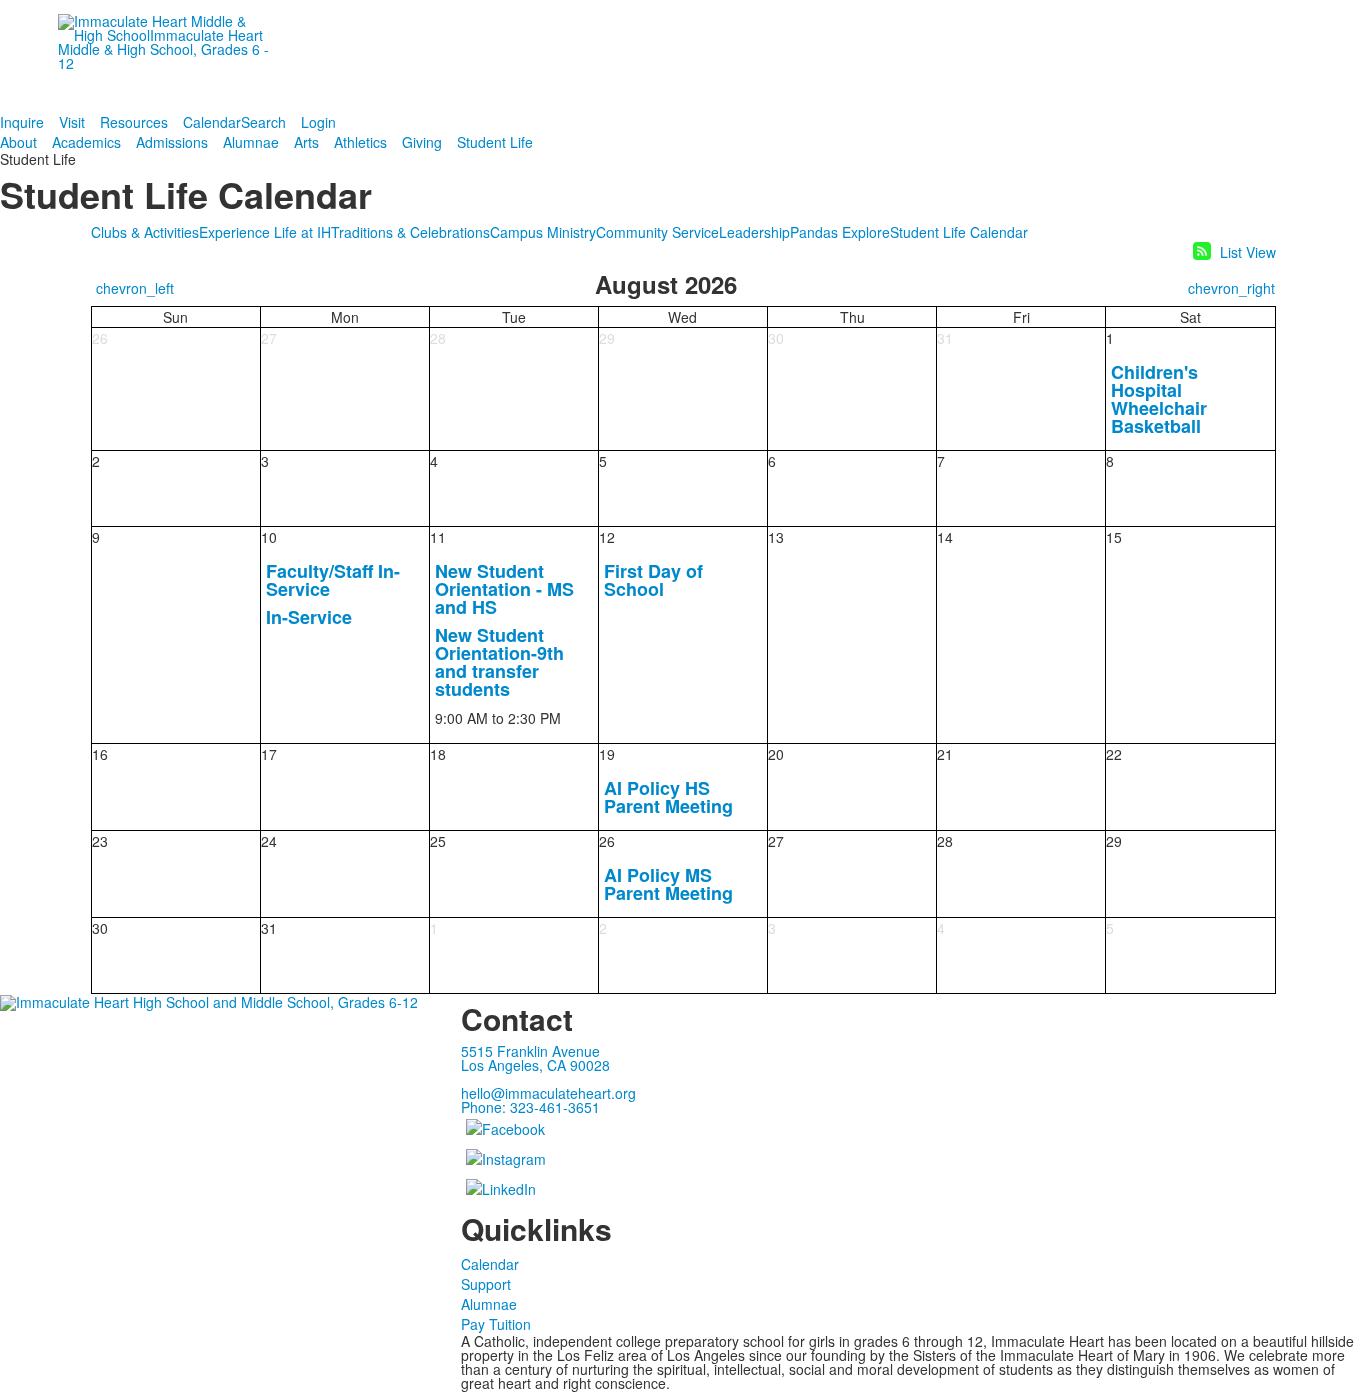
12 (607, 537)
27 (269, 338)
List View (1248, 252)
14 (945, 537)
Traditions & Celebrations (410, 232)
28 (438, 338)
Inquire (22, 122)
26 (100, 338)
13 (776, 537)
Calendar (212, 122)
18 (438, 754)
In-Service (309, 617)
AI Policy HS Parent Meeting (668, 797)
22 (1114, 754)
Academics (86, 142)
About (18, 142)
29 (607, 338)
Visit (72, 122)
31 (945, 338)
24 (269, 841)
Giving (422, 142)
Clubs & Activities (145, 232)
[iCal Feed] (1202, 251)
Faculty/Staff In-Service (333, 580)
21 (945, 754)
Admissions (172, 142)
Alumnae (251, 142)
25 (438, 841)
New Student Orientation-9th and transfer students (499, 662)
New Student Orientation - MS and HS (504, 589)
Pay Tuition (496, 1324)
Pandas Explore (840, 232)
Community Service (657, 232)
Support (486, 1284)
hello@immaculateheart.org (548, 1093)
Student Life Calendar (959, 232)
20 (776, 754)
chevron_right (1231, 288)
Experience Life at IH (265, 232)
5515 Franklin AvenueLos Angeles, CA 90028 (535, 1058)
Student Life (495, 142)
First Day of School (653, 580)
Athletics (360, 142)
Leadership (754, 232)
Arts (306, 142)
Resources (134, 122)
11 (438, 537)
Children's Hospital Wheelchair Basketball (1159, 399)
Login (318, 122)
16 (100, 754)
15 (1114, 537)
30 (776, 338)
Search (263, 122)
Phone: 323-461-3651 (530, 1107)
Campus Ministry (543, 232)
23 (100, 841)
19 (607, 754)
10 (269, 537)
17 (269, 754)
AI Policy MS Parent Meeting (668, 884)
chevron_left (135, 288)
